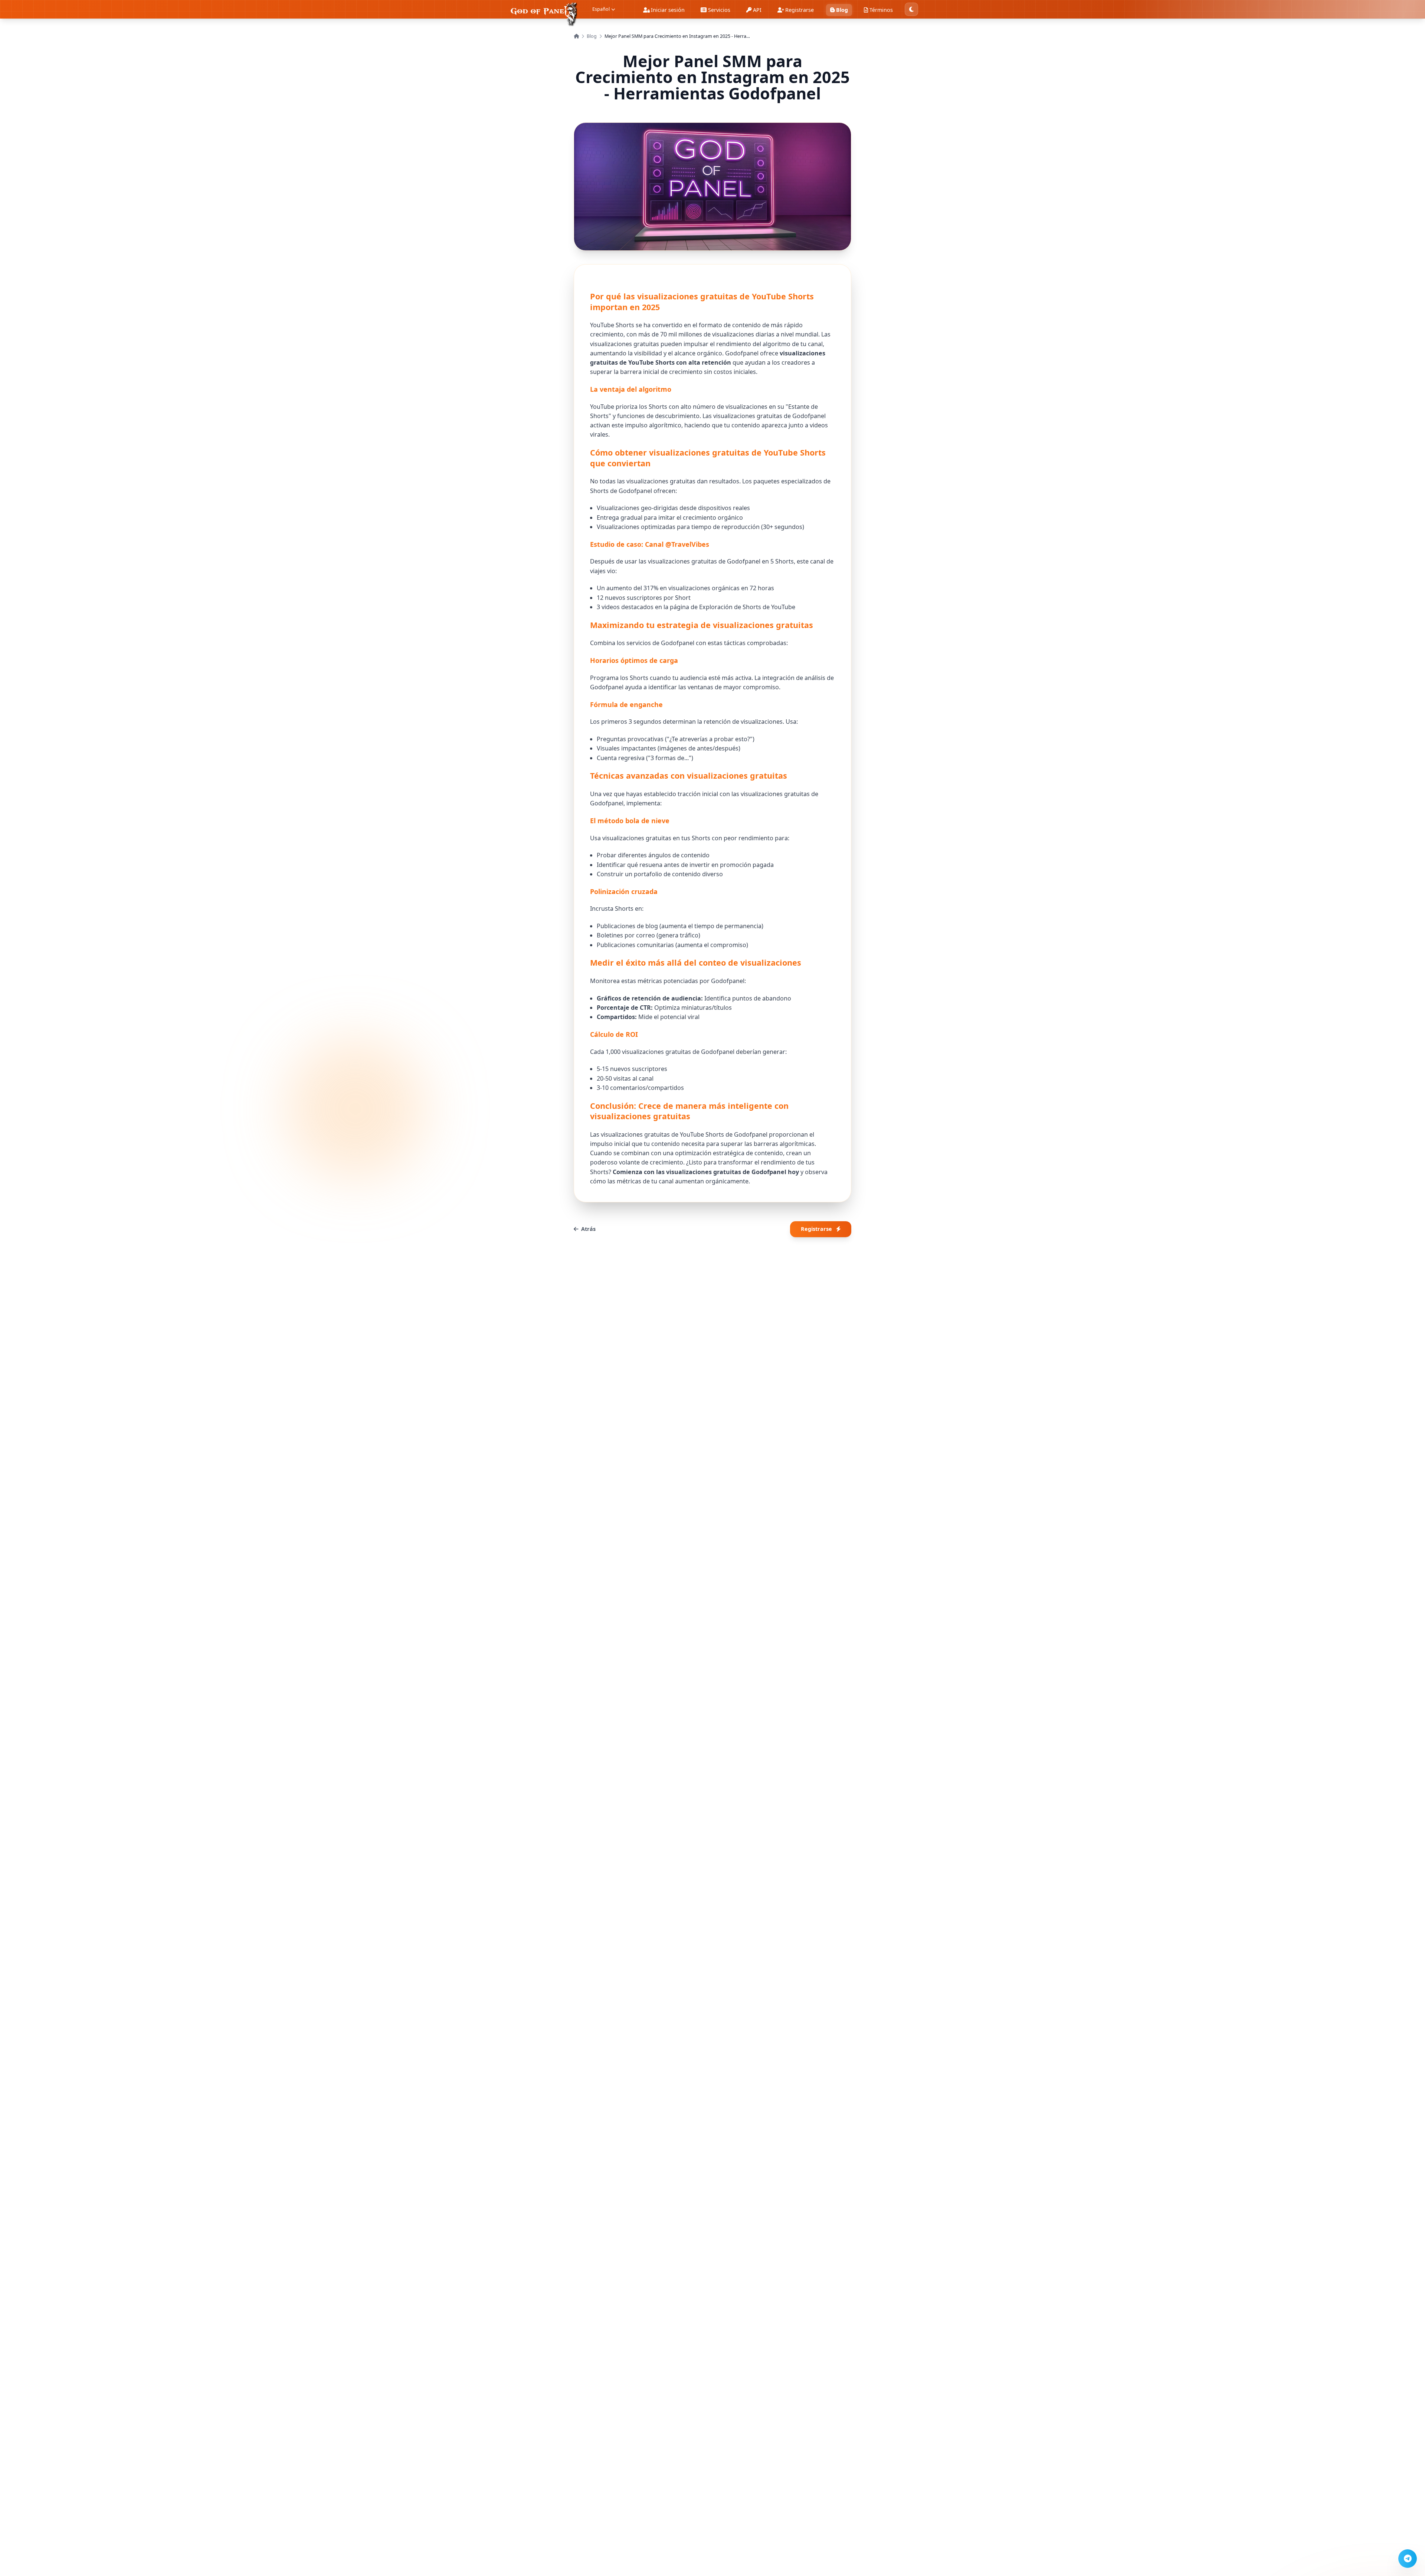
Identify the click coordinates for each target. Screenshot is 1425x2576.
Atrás (588, 1229)
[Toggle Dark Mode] (911, 9)
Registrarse (816, 1229)
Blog (592, 36)
